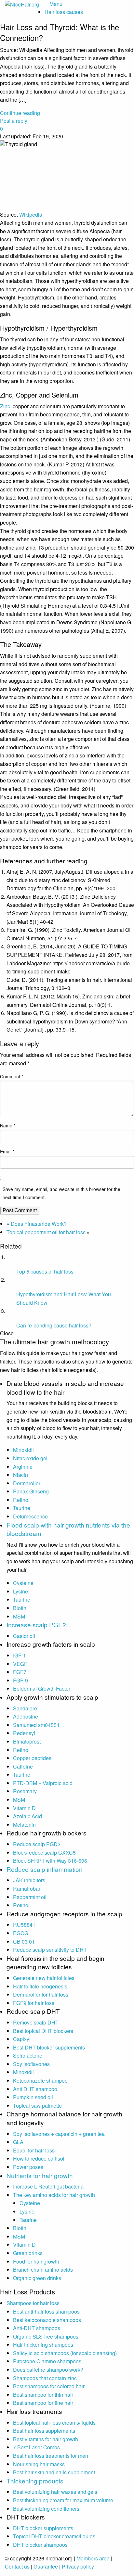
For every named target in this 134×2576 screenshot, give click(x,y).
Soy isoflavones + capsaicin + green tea (59, 2134)
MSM (19, 1616)
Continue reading (20, 113)
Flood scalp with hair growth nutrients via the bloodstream (68, 1529)
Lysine (20, 1591)
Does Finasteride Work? (39, 1224)
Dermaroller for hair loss (41, 1994)
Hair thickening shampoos (43, 2345)
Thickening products (35, 2481)
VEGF (20, 1664)
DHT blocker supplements (43, 2528)
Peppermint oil (30, 1897)
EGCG (21, 1933)
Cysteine (23, 1583)
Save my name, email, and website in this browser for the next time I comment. (61, 1193)
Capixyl (22, 2039)
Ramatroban (27, 1889)
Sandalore (25, 1708)
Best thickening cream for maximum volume (63, 2500)
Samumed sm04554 (36, 1725)
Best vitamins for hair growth (46, 2439)
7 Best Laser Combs (36, 2447)
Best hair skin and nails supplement (54, 2472)
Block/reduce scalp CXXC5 (44, 1853)
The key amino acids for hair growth (54, 2195)
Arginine (23, 1467)
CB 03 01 (24, 1942)
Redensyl (24, 1733)
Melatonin (24, 1825)
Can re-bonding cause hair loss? (54, 1325)
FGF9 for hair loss (34, 2003)
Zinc (5, 406)
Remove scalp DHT (36, 2022)
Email (7, 1151)
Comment (12, 1076)
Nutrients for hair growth (40, 2175)
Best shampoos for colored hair (49, 2386)
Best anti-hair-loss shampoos (46, 2311)
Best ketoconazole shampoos (47, 2320)
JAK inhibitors (29, 1880)
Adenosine (26, 1716)
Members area (93, 2558)
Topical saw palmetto (37, 2106)
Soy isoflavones (31, 2064)
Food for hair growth (36, 2261)
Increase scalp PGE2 (36, 1624)
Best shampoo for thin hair (43, 2395)
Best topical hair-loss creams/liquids (54, 2423)
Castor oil (24, 1636)
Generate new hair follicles (44, 1978)
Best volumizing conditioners (46, 2509)
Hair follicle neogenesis (40, 1986)
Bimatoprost (27, 1741)
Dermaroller (27, 1483)
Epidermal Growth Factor (42, 1688)
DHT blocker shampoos (40, 2545)
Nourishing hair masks (39, 2464)
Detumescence (30, 1516)
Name (8, 1125)
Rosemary (25, 1791)
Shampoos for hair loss (33, 2303)
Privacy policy (78, 2566)
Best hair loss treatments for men (51, 2456)
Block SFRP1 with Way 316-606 (50, 1861)
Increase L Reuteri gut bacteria (48, 2186)
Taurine (22, 1508)
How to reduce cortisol (39, 2158)
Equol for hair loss (34, 2150)
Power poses (28, 2167)
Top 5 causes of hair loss (45, 1271)
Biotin (20, 1608)
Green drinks (28, 2253)
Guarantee (46, 2566)
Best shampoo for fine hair (43, 2403)
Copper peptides (32, 1758)
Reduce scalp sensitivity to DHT (50, 1950)
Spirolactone (28, 2056)
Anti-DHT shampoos (37, 2328)
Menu (56, 4)
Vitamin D (24, 1808)
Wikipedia (31, 215)
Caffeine (23, 1766)
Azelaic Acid (27, 1816)
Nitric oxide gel (30, 1458)
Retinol (21, 1500)
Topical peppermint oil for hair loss (46, 1232)
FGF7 (20, 1672)
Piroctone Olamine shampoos (47, 2361)
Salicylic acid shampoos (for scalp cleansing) (65, 2353)
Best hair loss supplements (44, 2431)
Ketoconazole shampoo (40, 2081)
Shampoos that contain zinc (45, 2378)
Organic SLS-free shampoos (46, 2336)
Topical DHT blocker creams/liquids (54, 2536)
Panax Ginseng (31, 1491)
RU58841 (24, 1925)
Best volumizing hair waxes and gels (55, 2492)
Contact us (17, 2566)
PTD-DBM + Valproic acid (43, 1783)
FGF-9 (20, 1680)
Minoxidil (23, 1450)
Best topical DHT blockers (43, 2031)
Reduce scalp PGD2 (37, 1844)
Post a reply (14, 121)
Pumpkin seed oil (33, 2097)
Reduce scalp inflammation (45, 1869)
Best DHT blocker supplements (49, 2047)
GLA (18, 2142)
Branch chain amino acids (43, 2270)
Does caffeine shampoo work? (48, 2370)
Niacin (20, 1475)
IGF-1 (20, 1655)
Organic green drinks (37, 2278)
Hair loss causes (64, 12)
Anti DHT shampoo (35, 2089)
